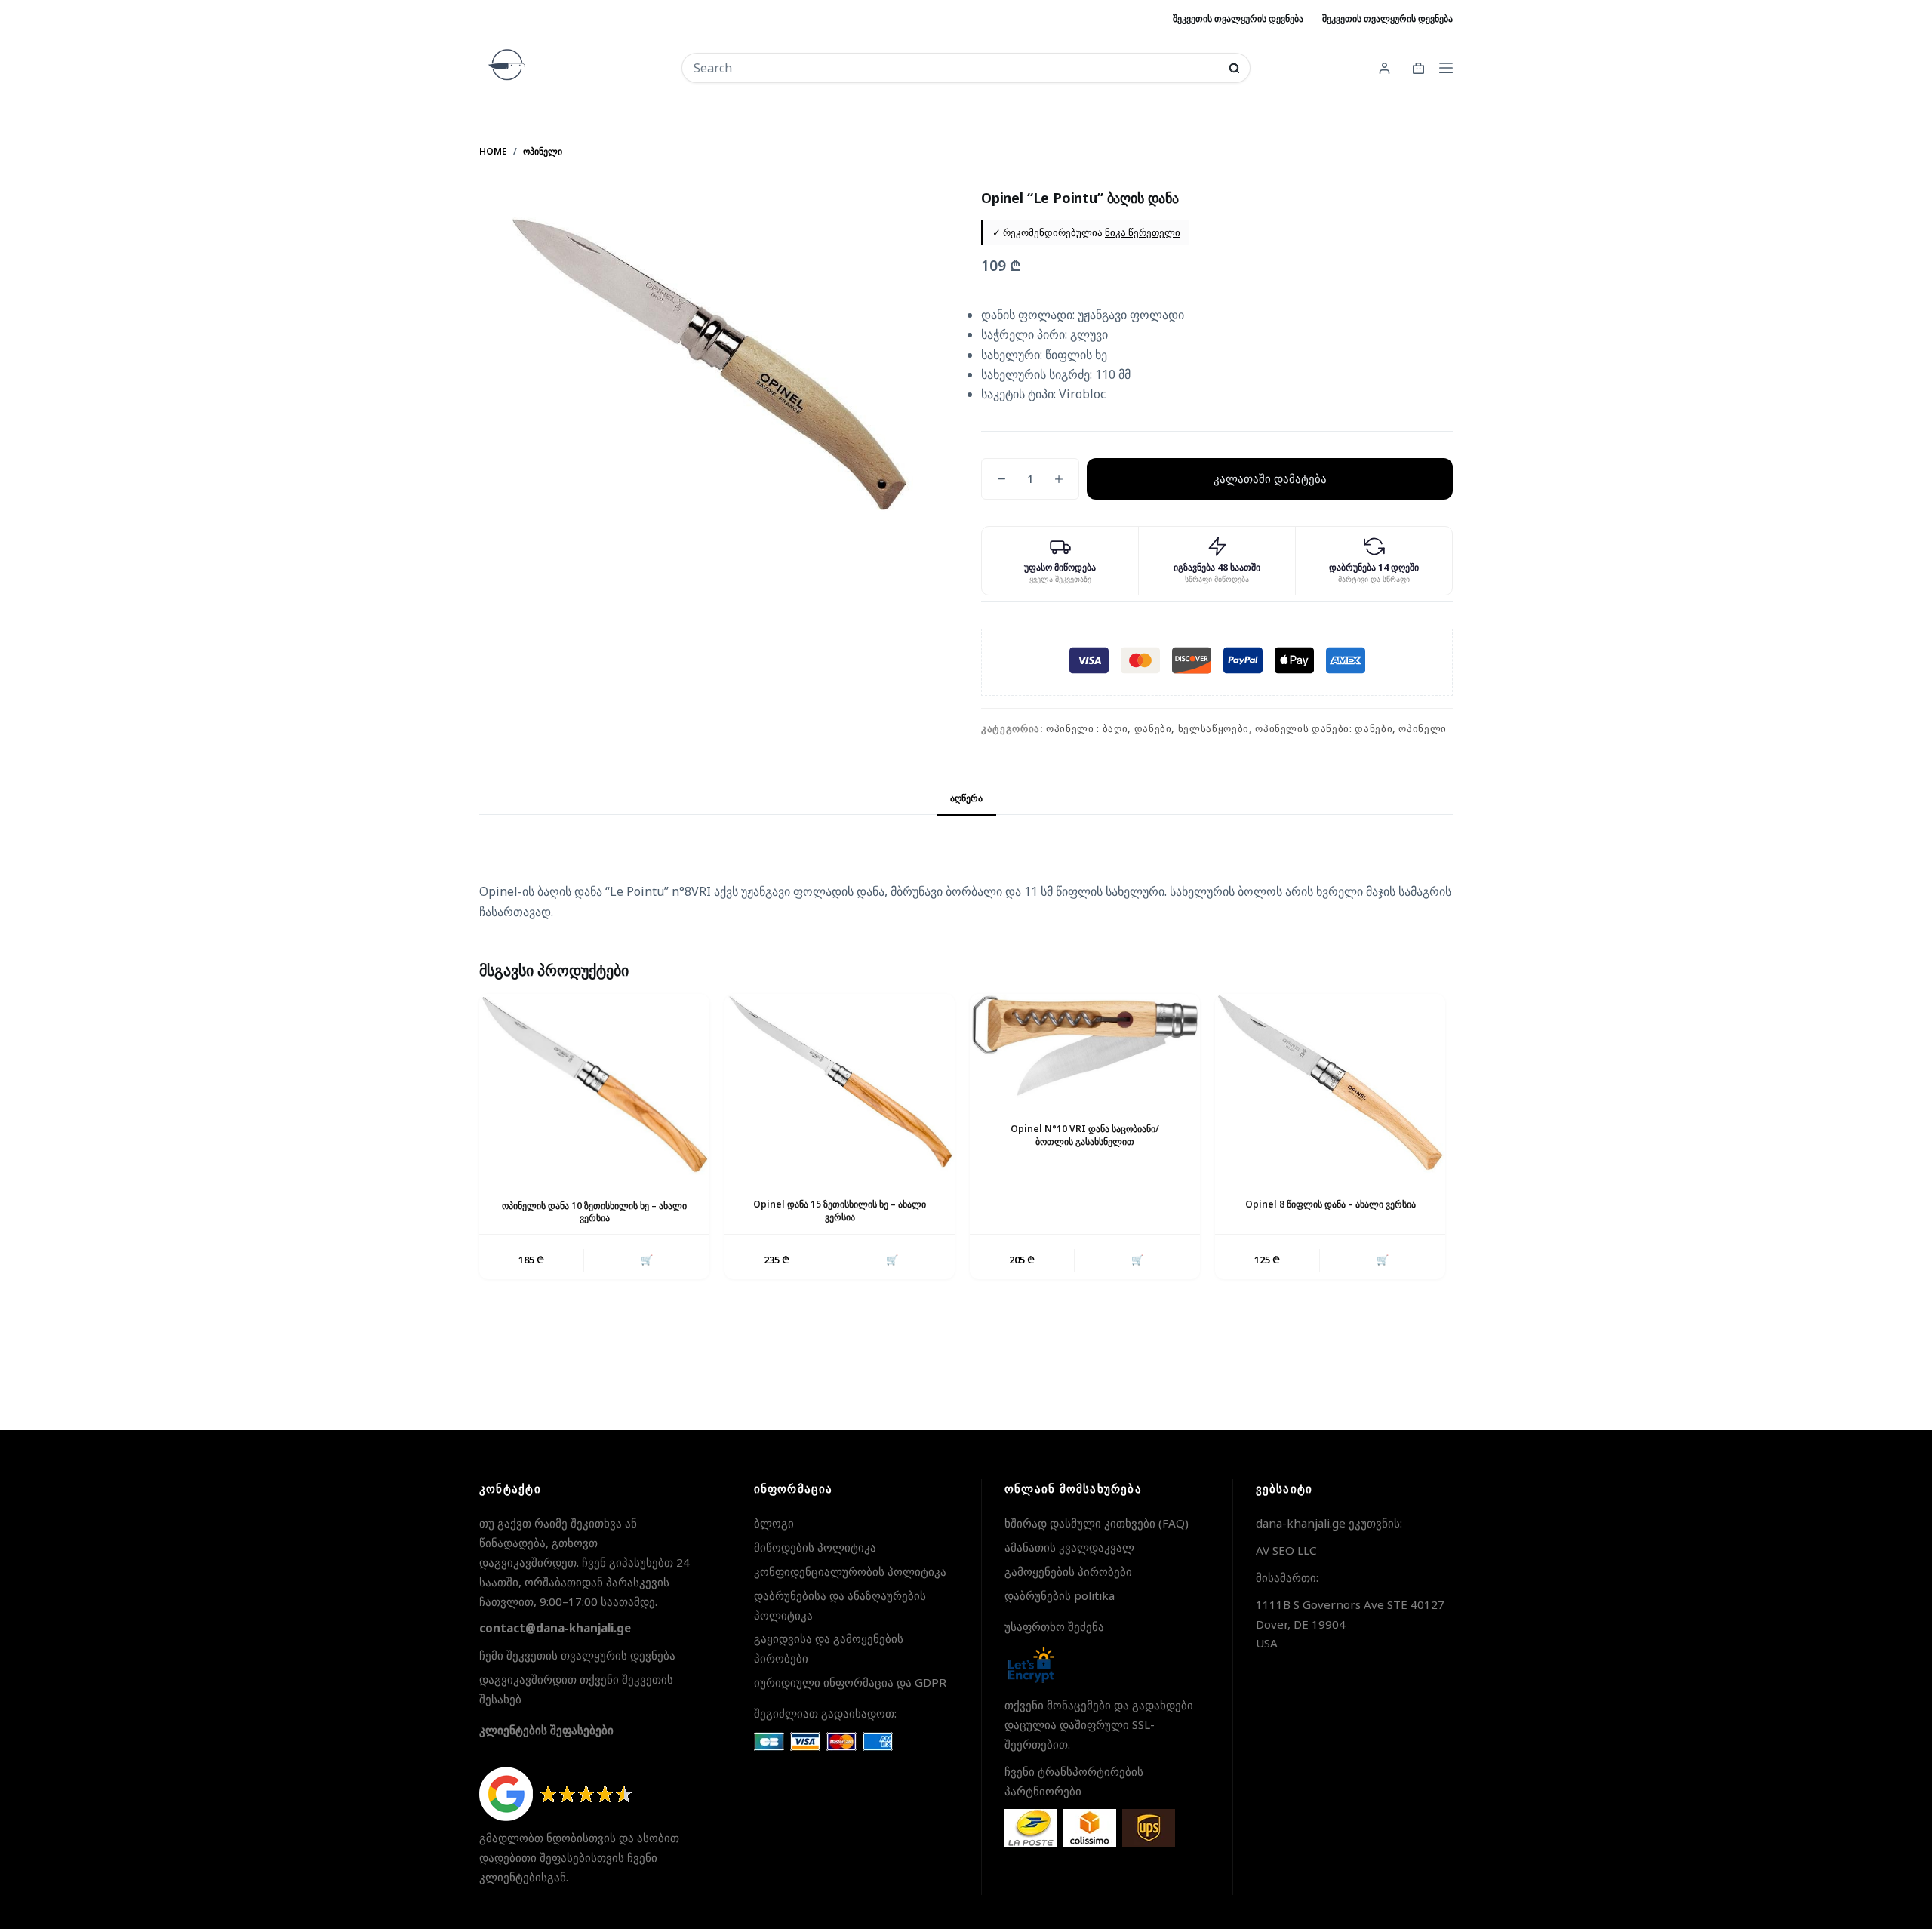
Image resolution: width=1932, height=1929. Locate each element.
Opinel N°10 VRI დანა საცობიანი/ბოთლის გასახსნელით (1085, 1135)
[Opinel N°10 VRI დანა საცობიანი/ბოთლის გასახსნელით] (1085, 1046)
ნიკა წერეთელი (1143, 232)
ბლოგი (774, 1523)
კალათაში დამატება (1270, 478)
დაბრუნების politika (1060, 1595)
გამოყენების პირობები (1068, 1571)
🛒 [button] (647, 1260)
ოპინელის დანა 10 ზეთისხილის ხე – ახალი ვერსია (594, 1212)
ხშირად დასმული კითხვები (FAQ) (1097, 1523)
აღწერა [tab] (966, 798)
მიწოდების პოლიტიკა (815, 1547)
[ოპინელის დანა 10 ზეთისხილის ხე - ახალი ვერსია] (594, 1084)
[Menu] (1446, 68)
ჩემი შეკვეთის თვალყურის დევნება (577, 1655)
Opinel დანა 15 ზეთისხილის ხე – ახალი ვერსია (840, 1211)
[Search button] (1234, 68)
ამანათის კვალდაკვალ (1069, 1547)
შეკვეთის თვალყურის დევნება (1238, 18)
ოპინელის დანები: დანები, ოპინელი (1351, 728)
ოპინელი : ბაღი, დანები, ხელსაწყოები (1148, 728)
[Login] (1384, 68)
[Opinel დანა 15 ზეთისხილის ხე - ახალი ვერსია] (840, 1084)
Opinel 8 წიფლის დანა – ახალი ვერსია (1331, 1204)
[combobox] (956, 68)
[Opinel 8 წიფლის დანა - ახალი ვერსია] (1330, 1084)
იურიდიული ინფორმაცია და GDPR (850, 1682)
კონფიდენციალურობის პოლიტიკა (850, 1571)
